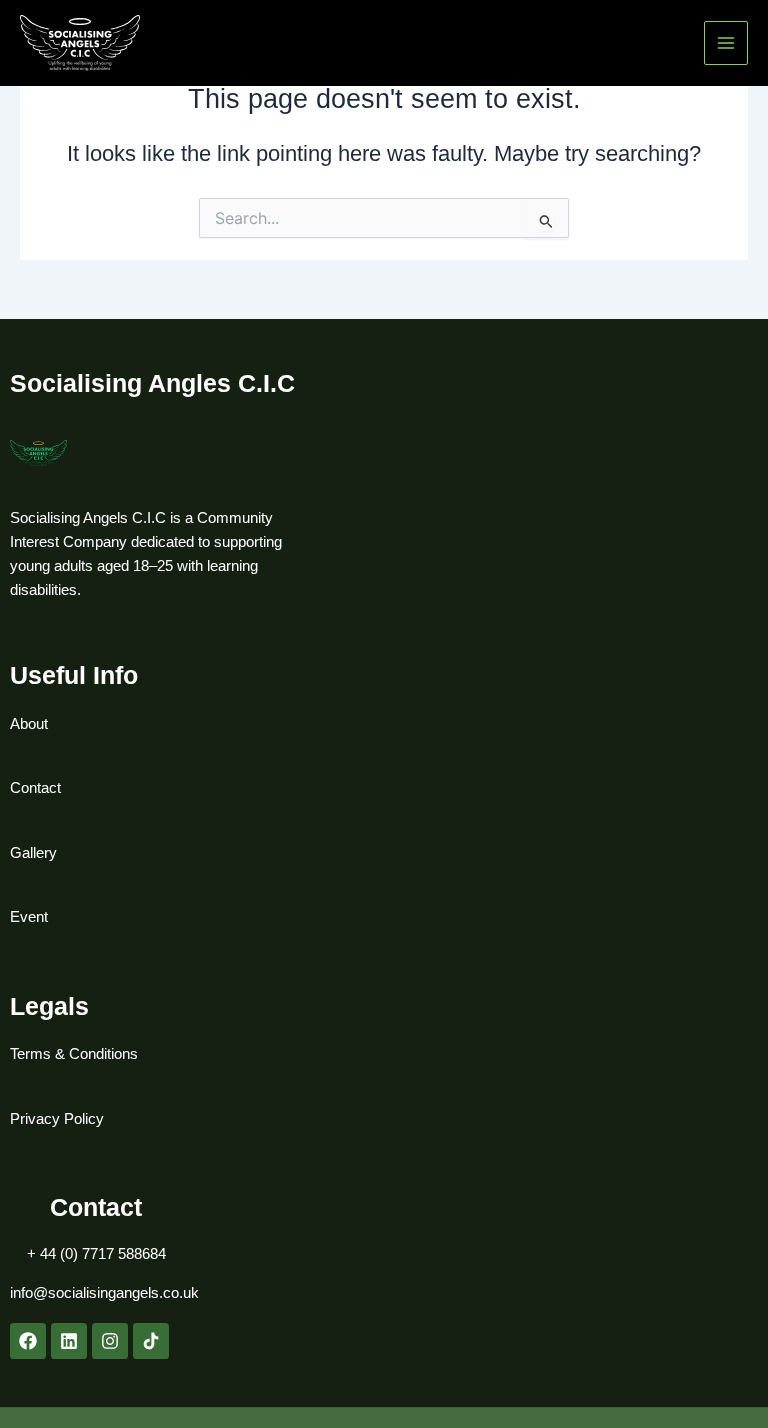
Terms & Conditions (74, 1054)
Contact (35, 788)
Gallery (33, 853)
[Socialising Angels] (80, 43)
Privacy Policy (57, 1119)
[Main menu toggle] (726, 43)
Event (29, 917)
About (29, 724)
